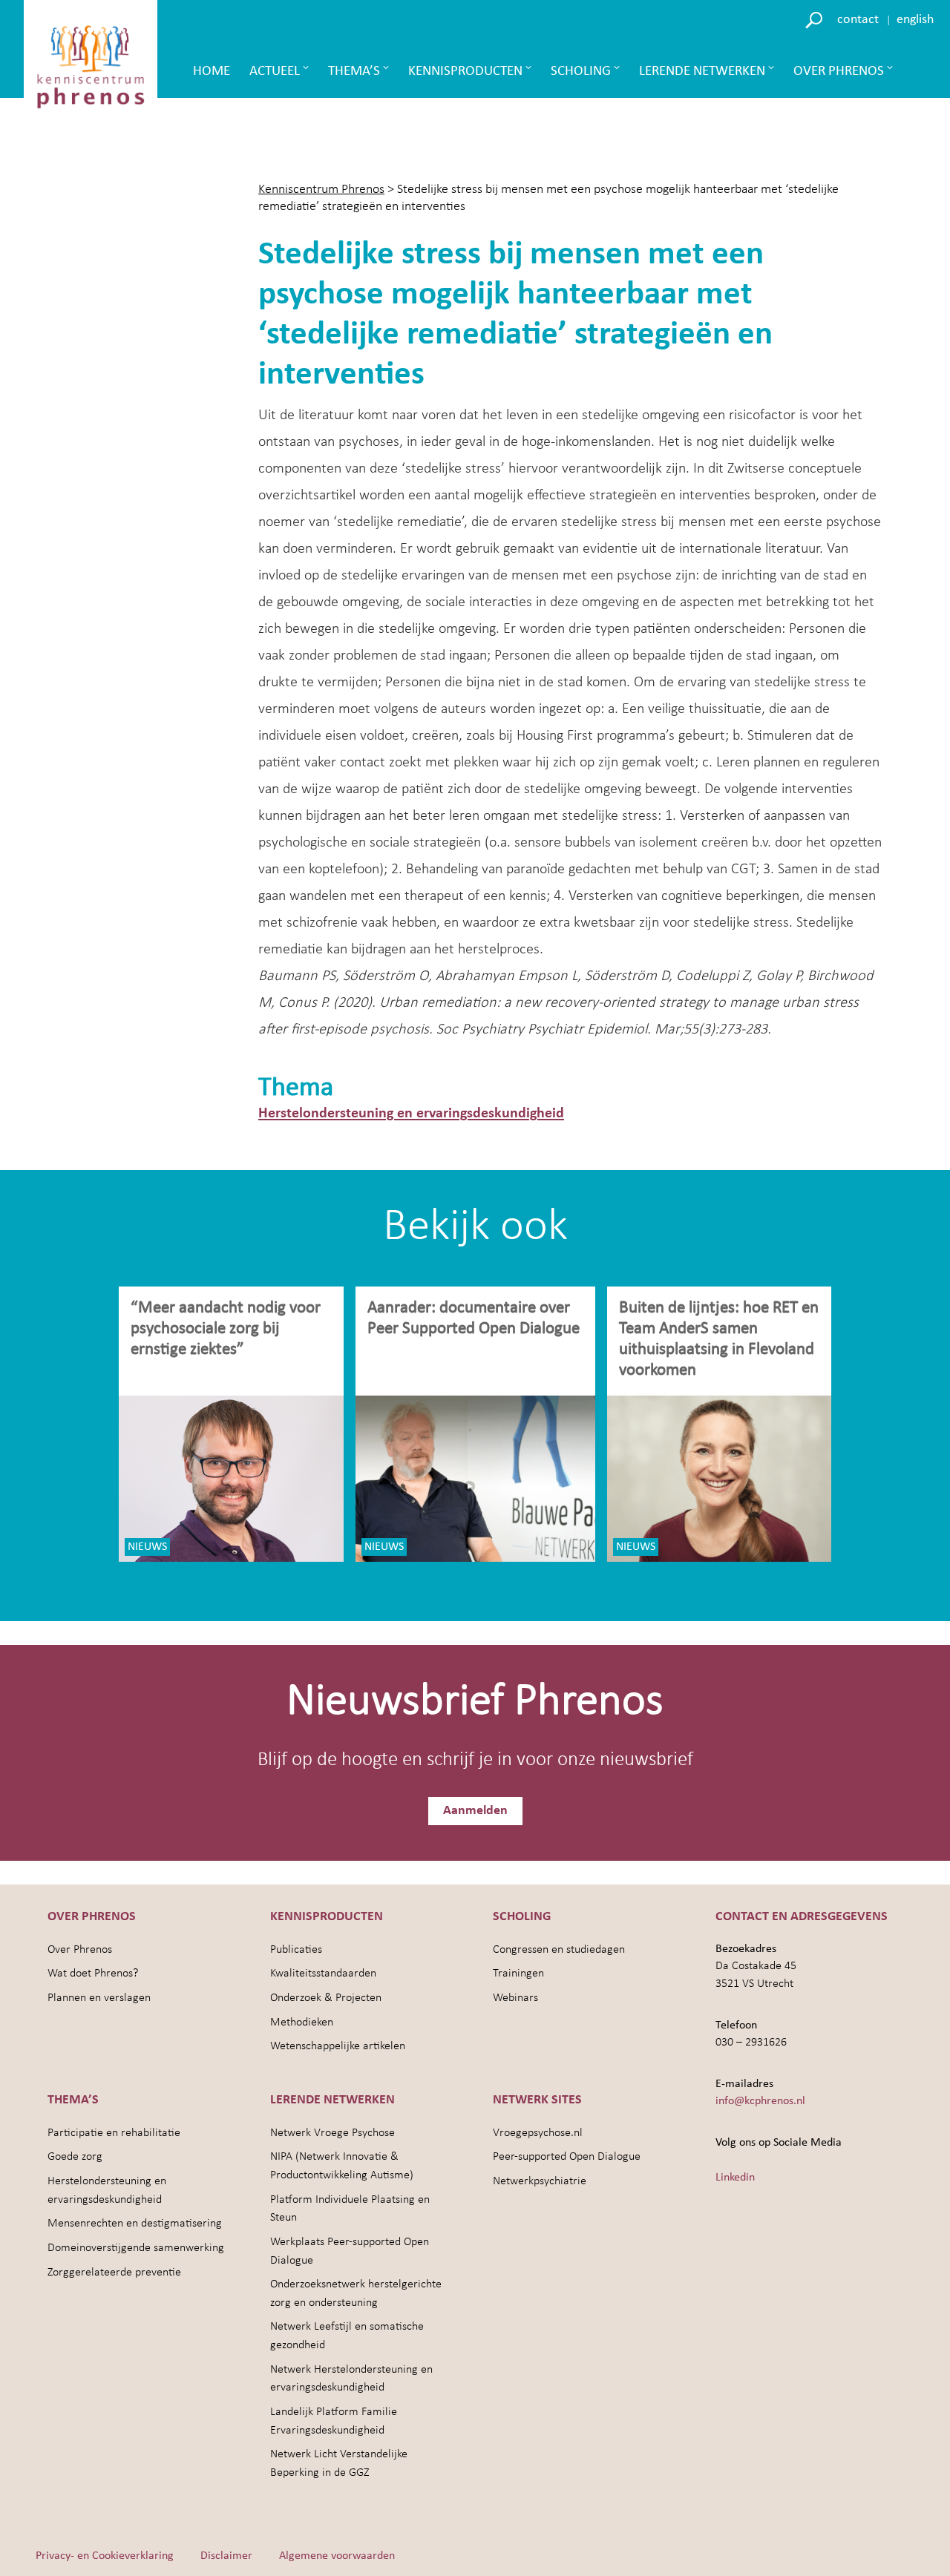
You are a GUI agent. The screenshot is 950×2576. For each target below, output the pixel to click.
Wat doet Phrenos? (93, 1974)
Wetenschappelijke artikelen (338, 2046)
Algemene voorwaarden (337, 2556)
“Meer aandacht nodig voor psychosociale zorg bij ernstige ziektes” (226, 1329)
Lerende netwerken (702, 72)
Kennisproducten (465, 72)
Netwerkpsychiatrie (540, 2181)
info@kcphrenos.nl (760, 2101)
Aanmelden (475, 1811)
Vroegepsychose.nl (538, 2133)
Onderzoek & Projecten (326, 1998)
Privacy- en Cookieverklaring (105, 2556)
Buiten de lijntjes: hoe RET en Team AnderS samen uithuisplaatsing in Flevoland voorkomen (719, 1340)
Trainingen (518, 1974)
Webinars (515, 1998)
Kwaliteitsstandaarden (323, 1974)
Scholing (581, 72)
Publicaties (296, 1950)
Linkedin (735, 2178)
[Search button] (816, 19)
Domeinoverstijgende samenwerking (136, 2248)
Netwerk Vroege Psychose (332, 2133)
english (915, 20)
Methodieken (302, 2023)
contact (858, 20)
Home (212, 72)
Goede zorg (75, 2157)
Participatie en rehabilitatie (114, 2133)
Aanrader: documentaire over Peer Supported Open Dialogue (475, 1319)
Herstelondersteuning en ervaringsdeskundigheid (411, 1114)
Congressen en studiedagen (559, 1950)
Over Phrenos (839, 72)
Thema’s (354, 72)
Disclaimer (226, 2556)
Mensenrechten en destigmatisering (135, 2224)
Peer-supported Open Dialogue (567, 2157)
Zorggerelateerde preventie (114, 2273)
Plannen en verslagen (99, 1998)
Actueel (275, 72)
